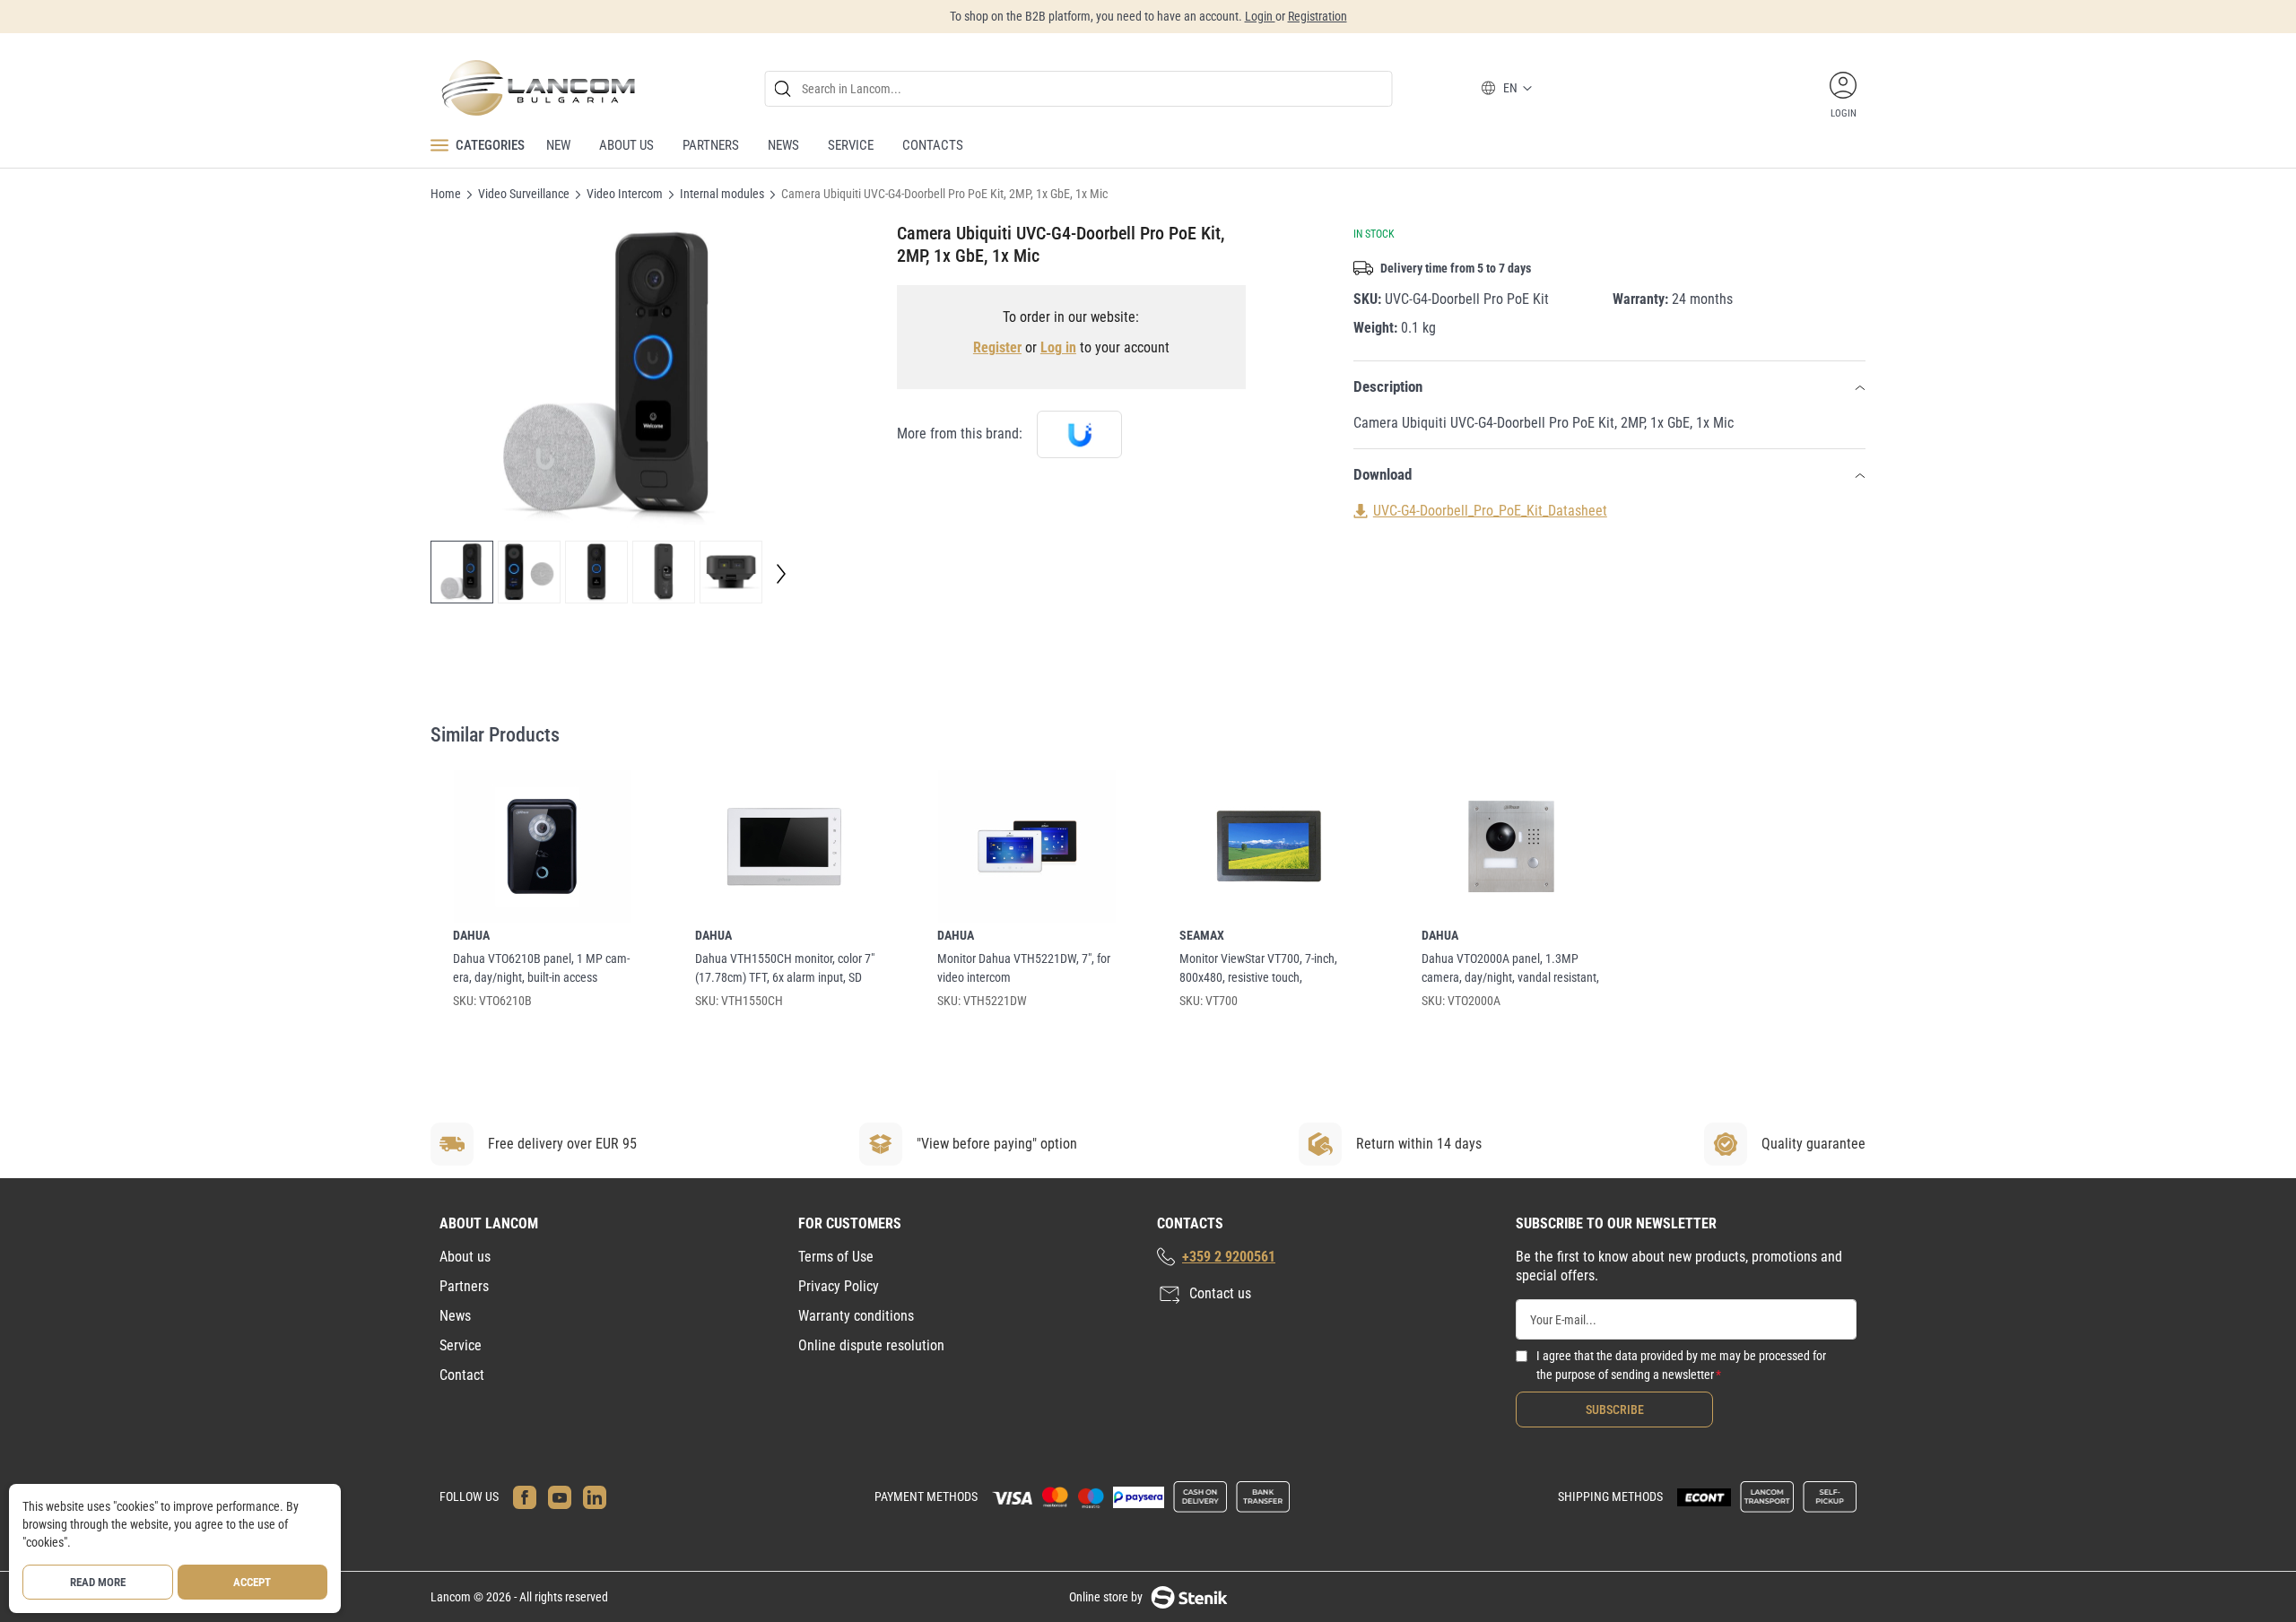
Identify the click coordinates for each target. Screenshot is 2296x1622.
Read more (98, 1582)
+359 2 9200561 (1229, 1257)
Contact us (1220, 1293)
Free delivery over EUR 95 (562, 1144)
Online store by (1106, 1597)
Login (1260, 16)
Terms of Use (836, 1257)
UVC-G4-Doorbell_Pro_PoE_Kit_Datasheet (1490, 511)
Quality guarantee (1813, 1144)
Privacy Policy (839, 1286)
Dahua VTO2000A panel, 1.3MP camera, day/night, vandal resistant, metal (1510, 969)
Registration (1318, 16)
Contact (462, 1375)
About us (465, 1257)
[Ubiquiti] (1079, 434)
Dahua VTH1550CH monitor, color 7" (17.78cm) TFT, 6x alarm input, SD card (785, 969)
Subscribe (1615, 1409)
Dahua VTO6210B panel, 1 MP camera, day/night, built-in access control (541, 969)
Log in (1058, 347)
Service (461, 1345)
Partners (464, 1286)
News (455, 1316)
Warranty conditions (856, 1316)
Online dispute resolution (871, 1345)
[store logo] (537, 88)
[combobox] (1079, 89)
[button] (462, 572)
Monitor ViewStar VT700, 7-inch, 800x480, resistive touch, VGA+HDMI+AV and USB (1258, 969)
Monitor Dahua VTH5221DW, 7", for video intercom (1024, 968)
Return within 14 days (1419, 1144)
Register (997, 347)
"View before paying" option (997, 1144)
